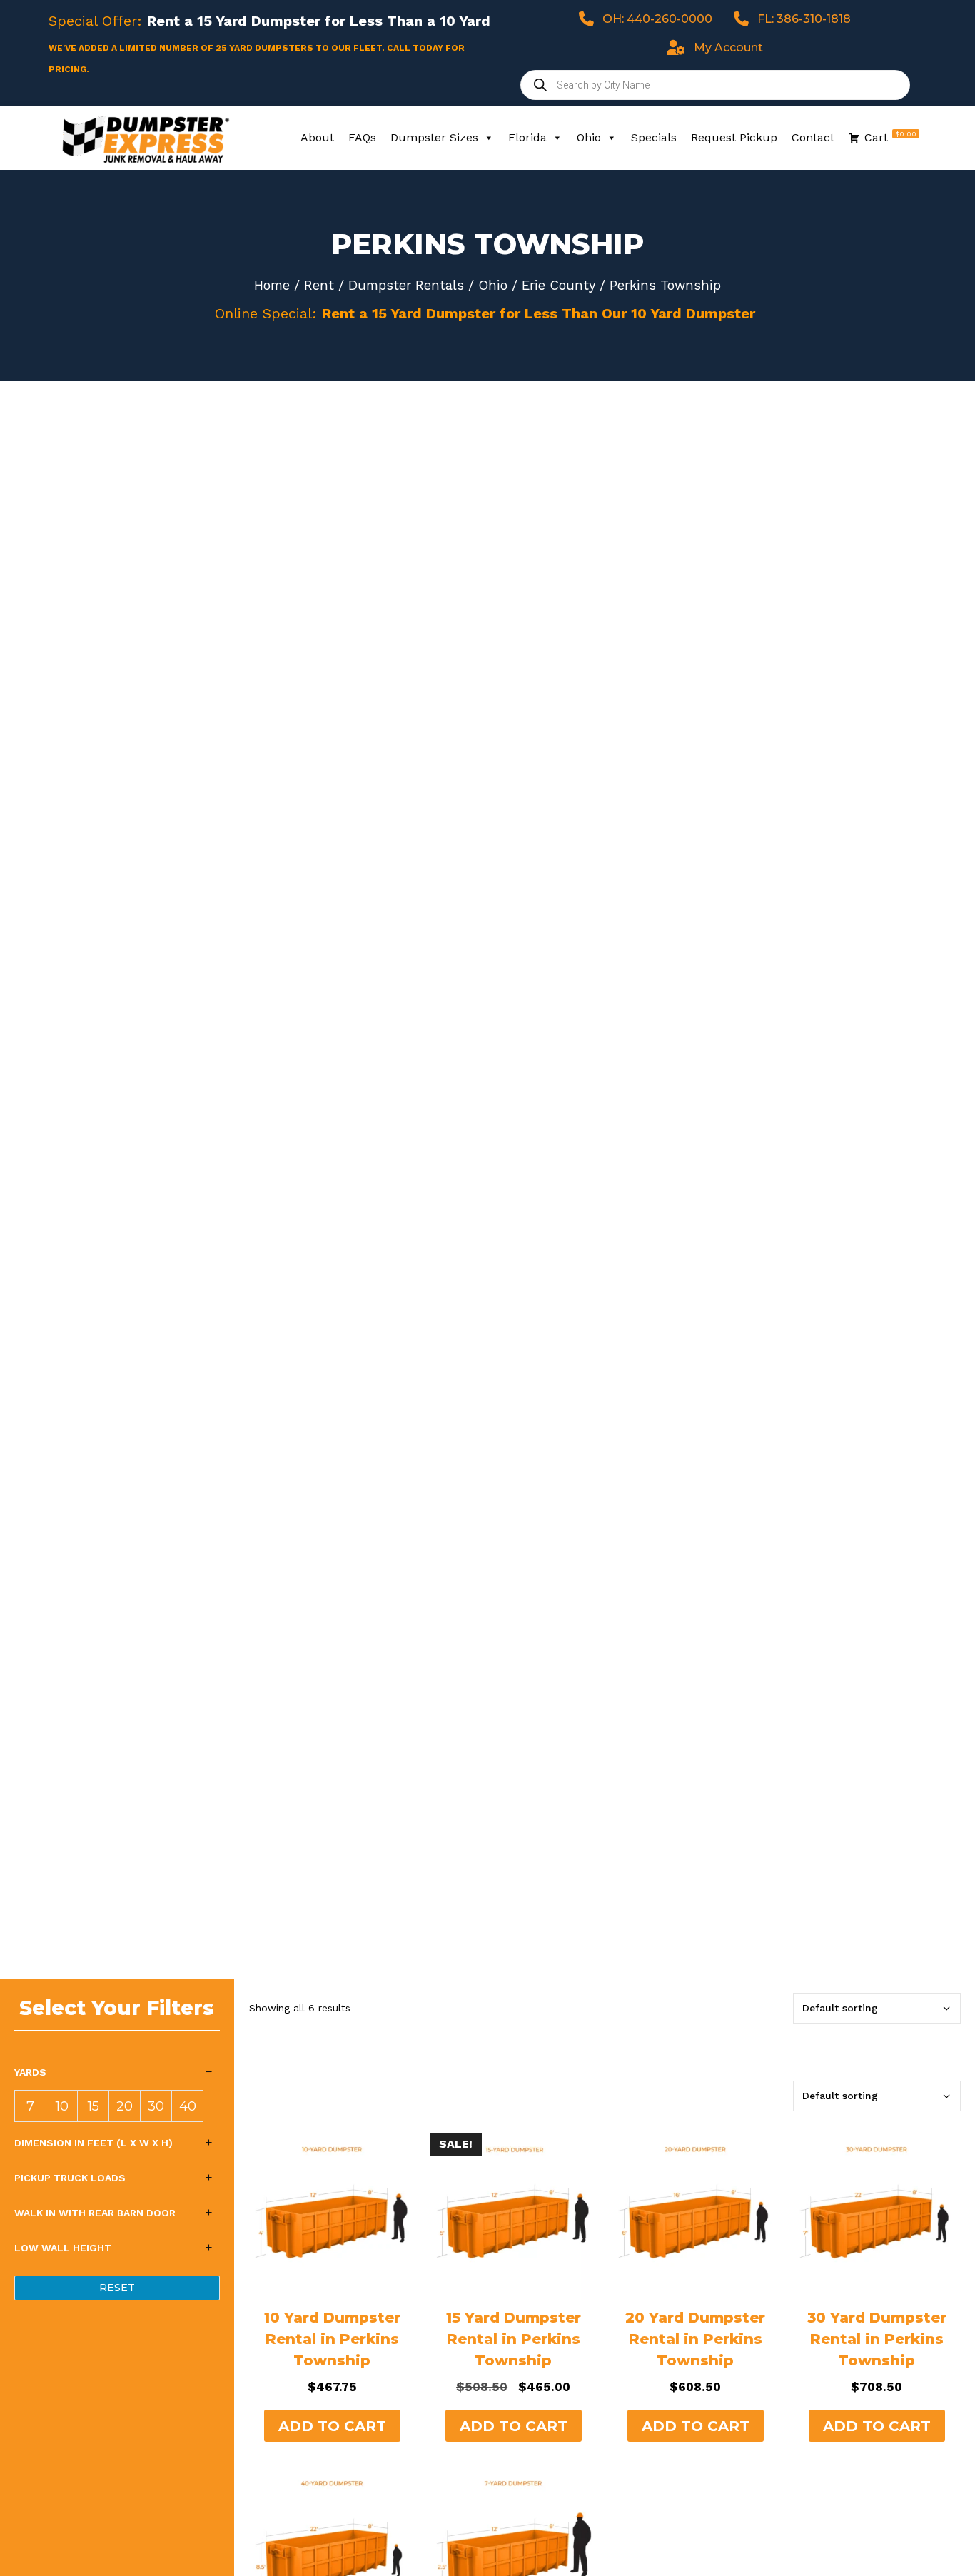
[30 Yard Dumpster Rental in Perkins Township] (877, 2217)
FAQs (362, 137)
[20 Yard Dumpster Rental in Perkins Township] (696, 2217)
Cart (890, 137)
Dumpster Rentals (406, 285)
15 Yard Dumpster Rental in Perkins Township (514, 2339)
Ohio (589, 137)
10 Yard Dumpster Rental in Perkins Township (332, 2339)
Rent (319, 285)
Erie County (559, 285)
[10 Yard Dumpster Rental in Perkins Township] (332, 2217)
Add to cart (332, 2426)
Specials (654, 137)
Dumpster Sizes (434, 137)
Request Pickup (734, 137)
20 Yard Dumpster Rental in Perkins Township (695, 2339)
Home (272, 285)
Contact (813, 137)
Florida (527, 137)
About (317, 137)
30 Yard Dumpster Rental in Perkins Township (877, 2339)
